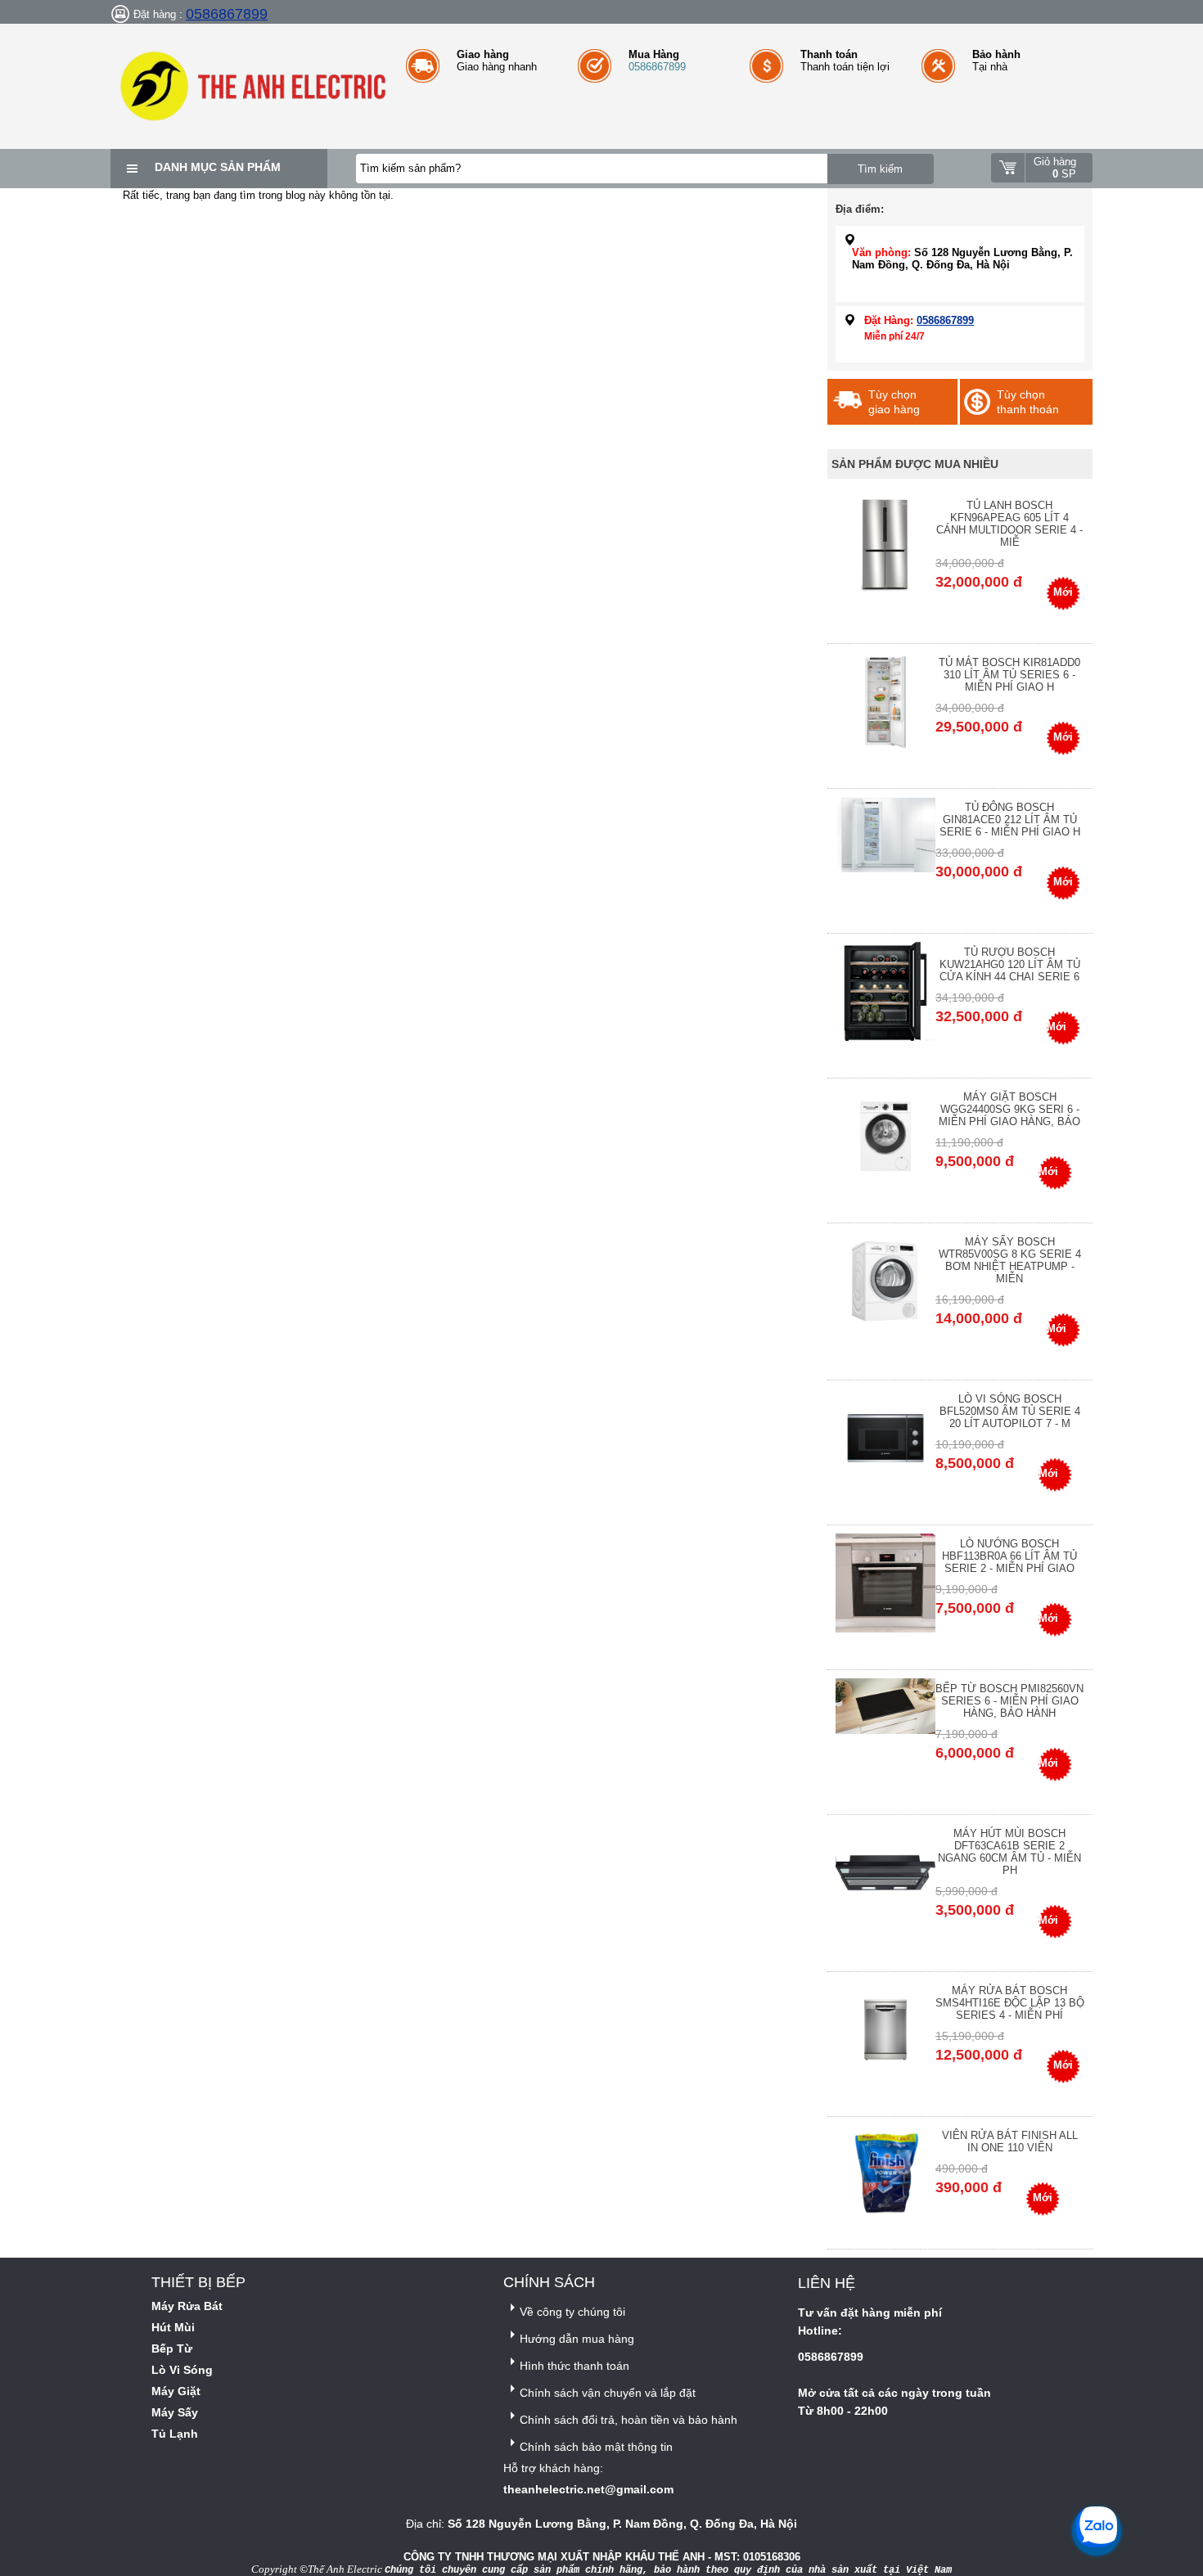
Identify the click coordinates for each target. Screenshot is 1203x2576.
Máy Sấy (175, 2412)
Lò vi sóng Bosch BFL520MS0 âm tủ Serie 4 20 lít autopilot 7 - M (1010, 1411)
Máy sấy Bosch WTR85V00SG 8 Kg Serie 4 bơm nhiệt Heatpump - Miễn (1010, 1260)
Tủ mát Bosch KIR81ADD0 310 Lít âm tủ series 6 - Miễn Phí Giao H (1009, 675)
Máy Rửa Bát (187, 2306)
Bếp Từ (172, 2349)
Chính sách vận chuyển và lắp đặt (608, 2393)
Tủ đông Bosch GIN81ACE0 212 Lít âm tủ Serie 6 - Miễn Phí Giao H (1010, 820)
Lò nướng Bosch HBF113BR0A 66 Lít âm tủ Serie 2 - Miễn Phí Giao (1009, 1556)
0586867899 (227, 14)
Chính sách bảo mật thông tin (596, 2447)
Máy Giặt (176, 2391)
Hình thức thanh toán (574, 2366)
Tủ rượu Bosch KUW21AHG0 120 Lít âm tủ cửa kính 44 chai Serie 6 (1010, 964)
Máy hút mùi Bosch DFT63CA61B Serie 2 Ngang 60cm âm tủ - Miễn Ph (1009, 1852)
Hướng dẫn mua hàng (577, 2339)
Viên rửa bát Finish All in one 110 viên (1010, 2141)
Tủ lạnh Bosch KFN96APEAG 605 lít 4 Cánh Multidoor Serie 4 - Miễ (1009, 524)
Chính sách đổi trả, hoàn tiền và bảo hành (629, 2420)
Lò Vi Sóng (182, 2370)
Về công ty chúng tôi (572, 2312)
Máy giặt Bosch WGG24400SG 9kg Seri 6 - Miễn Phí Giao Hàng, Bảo (1009, 1109)
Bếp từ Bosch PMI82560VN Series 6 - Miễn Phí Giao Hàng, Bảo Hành (1009, 1701)
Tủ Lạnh (175, 2434)
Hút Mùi (173, 2327)
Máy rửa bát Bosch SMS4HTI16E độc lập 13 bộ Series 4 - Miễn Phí (1010, 2003)
